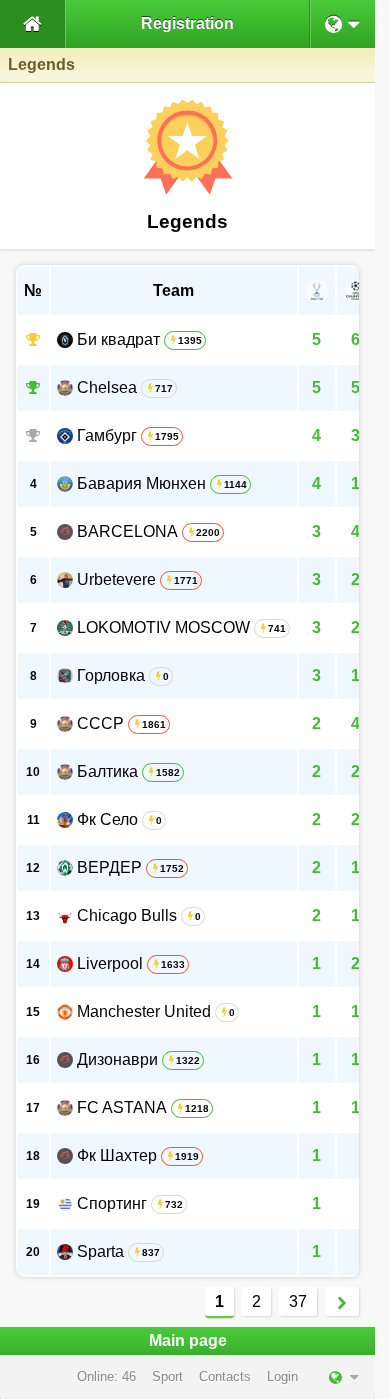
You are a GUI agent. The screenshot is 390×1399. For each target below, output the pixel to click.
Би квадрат (118, 339)
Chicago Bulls (127, 915)
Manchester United (144, 1011)
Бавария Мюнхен (141, 483)
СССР (100, 723)
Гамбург (107, 435)
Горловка (111, 675)
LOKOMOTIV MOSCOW (163, 627)
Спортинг (112, 1203)
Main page (188, 1340)
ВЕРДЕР (109, 867)
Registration (187, 23)
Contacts (225, 1376)
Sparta (100, 1251)
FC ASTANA (122, 1107)
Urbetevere (116, 579)
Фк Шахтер (117, 1155)
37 (298, 1301)
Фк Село (107, 819)
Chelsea (107, 387)
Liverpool (110, 963)
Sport (167, 1376)
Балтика (107, 771)
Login (282, 1376)
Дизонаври (117, 1059)
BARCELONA (127, 531)
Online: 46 (106, 1376)
